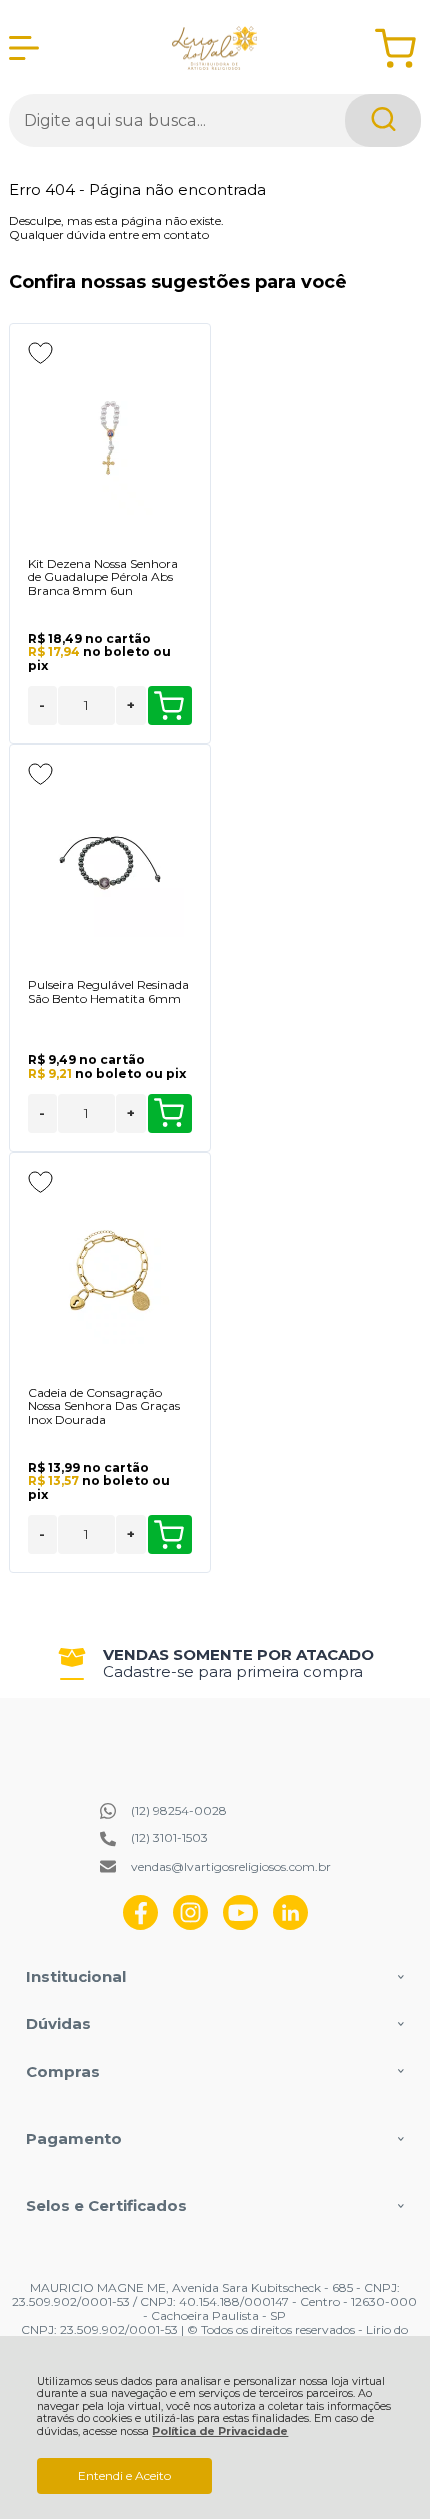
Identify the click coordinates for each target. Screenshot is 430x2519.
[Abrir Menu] (24, 48)
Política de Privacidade (220, 2431)
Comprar (170, 705)
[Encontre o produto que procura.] (383, 120)
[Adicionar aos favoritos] (40, 353)
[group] (215, 1663)
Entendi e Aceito (124, 2475)
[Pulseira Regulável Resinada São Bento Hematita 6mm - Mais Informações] (110, 863)
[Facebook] (140, 1925)
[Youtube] (240, 1925)
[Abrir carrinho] (395, 48)
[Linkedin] (290, 1925)
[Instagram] (190, 1925)
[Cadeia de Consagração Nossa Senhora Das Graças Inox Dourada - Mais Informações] (110, 1271)
